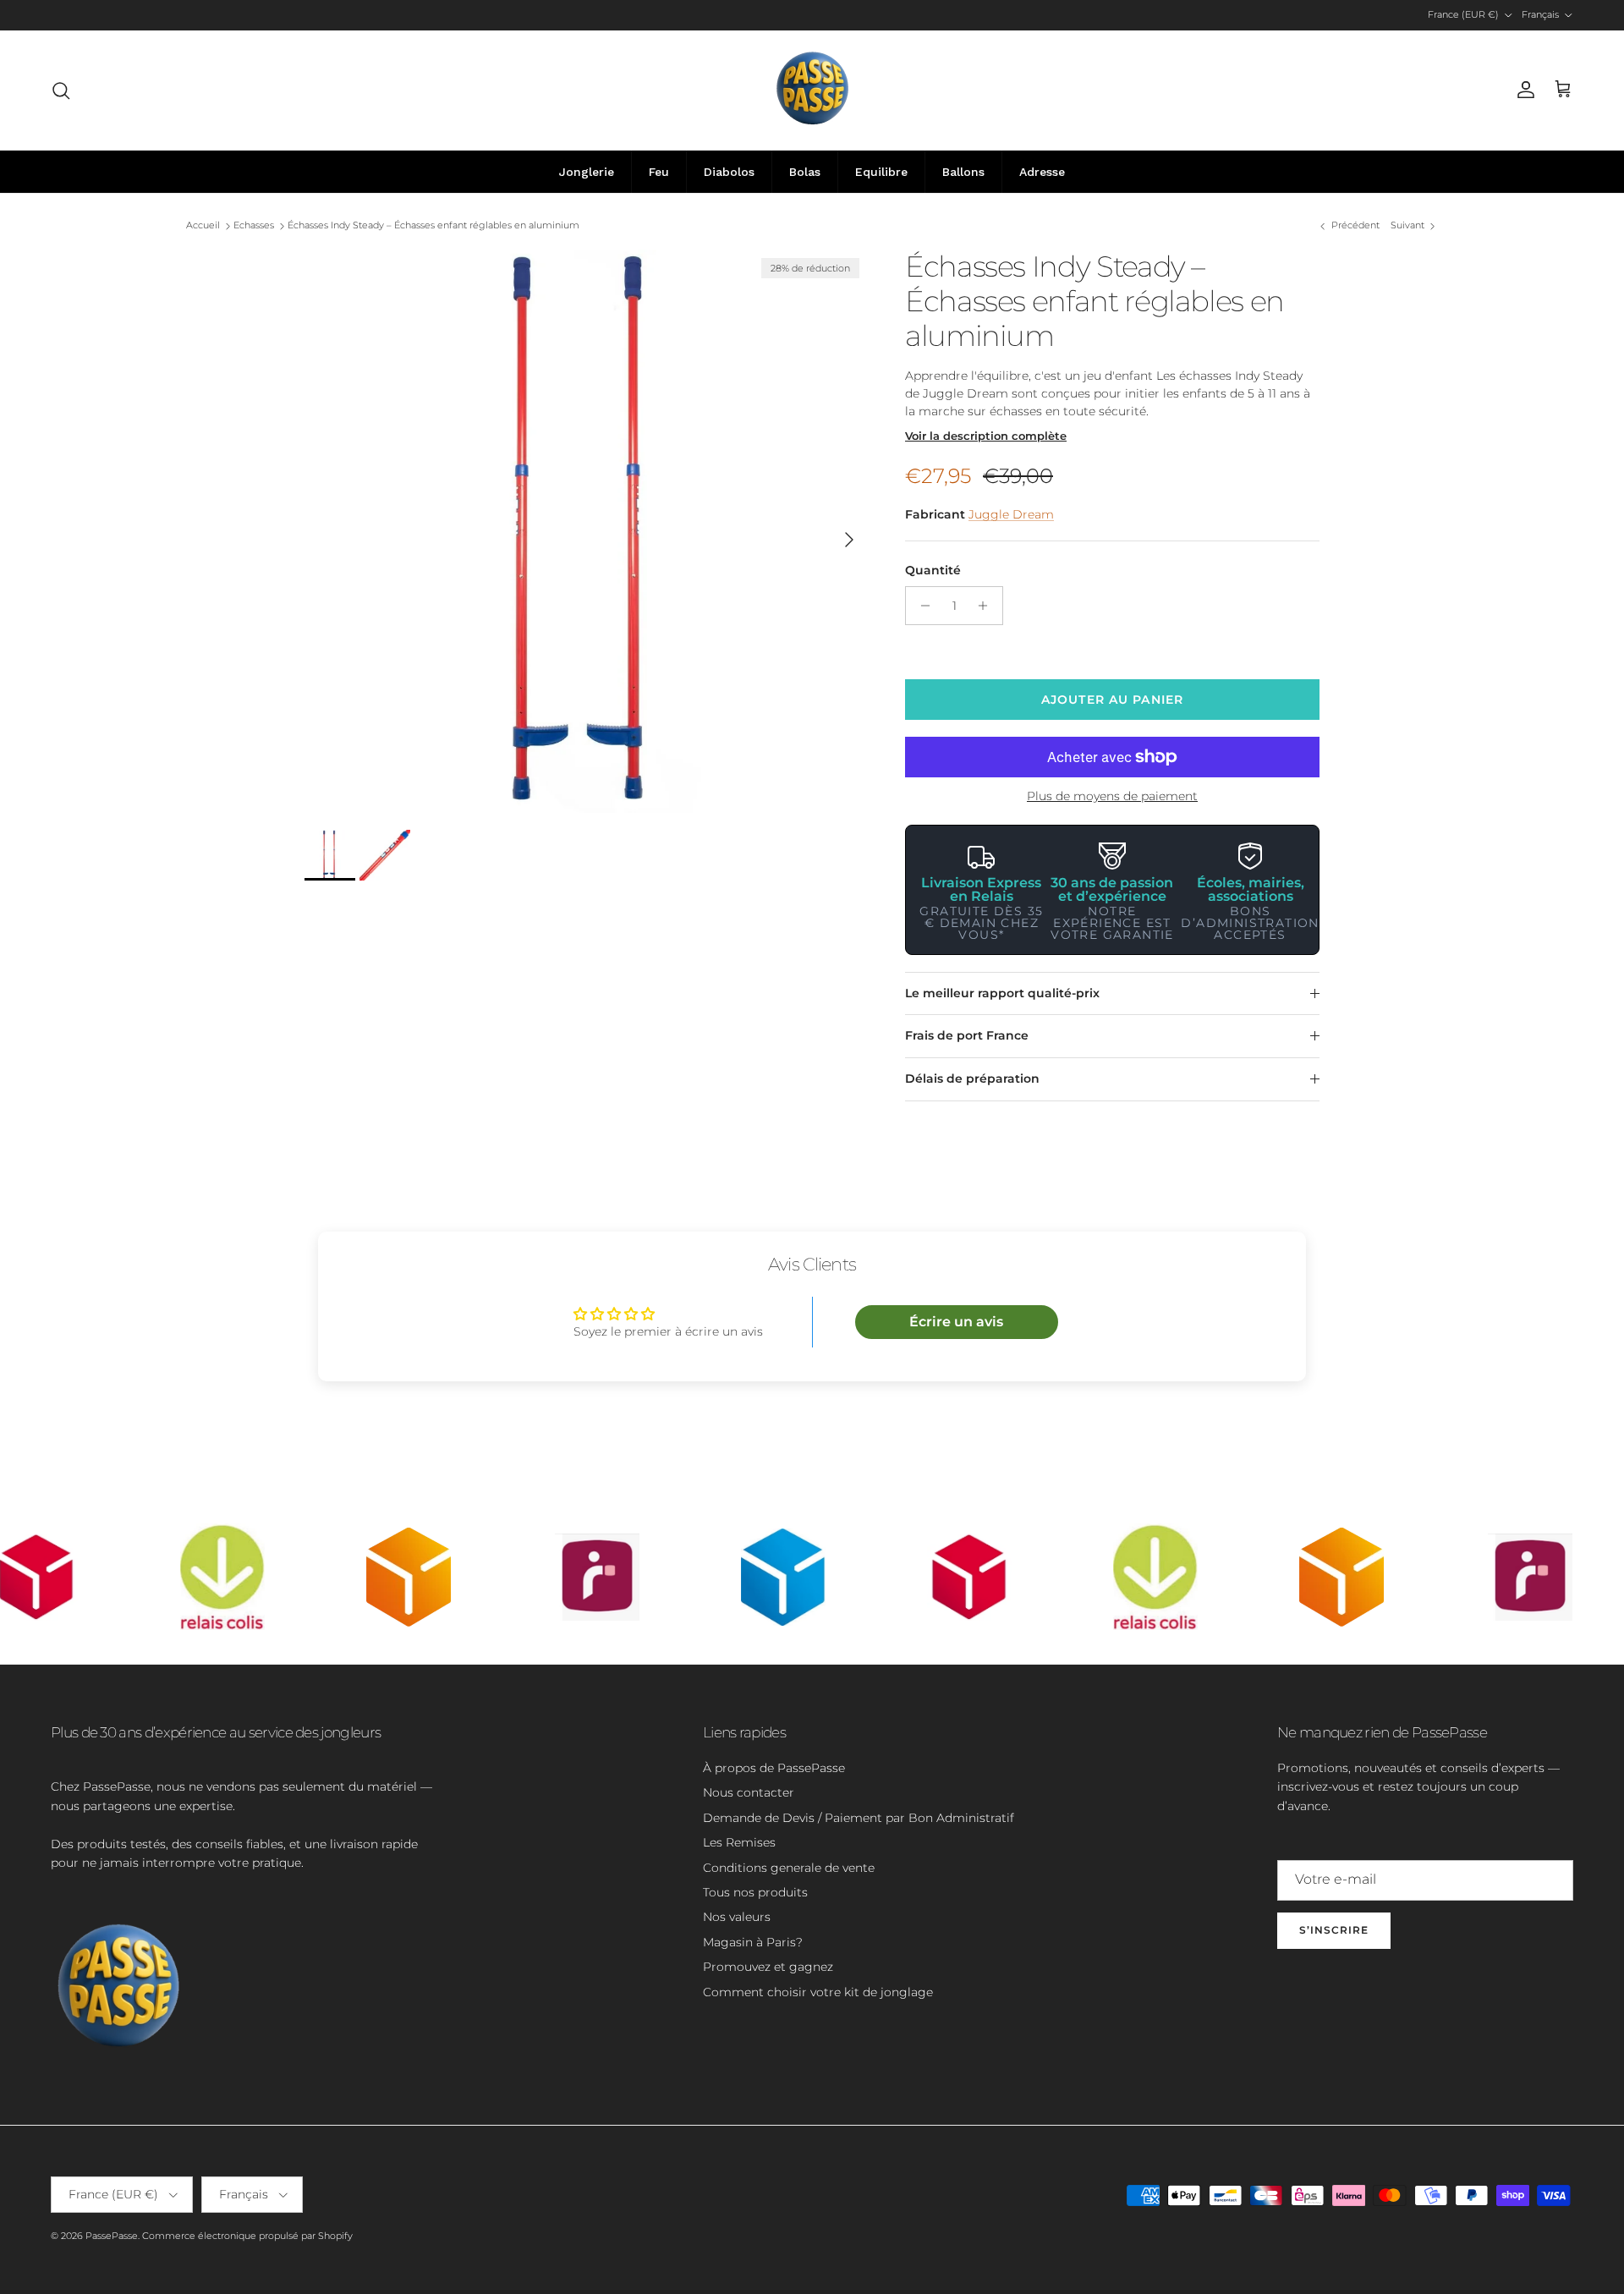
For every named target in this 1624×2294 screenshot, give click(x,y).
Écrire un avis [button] (956, 1322)
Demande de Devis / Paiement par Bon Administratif (859, 1818)
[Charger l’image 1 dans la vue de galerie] (586, 531)
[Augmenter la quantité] (988, 606)
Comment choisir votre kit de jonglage (818, 1992)
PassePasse (112, 2236)
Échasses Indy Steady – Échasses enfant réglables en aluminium (433, 226)
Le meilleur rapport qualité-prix (1002, 993)
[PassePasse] (812, 90)
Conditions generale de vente (789, 1868)
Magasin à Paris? (753, 1942)
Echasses (254, 226)
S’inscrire (1334, 1930)
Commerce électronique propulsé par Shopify (247, 2236)
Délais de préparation (972, 1078)
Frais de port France (967, 1035)
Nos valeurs (737, 1917)
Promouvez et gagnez (768, 1967)
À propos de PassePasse (774, 1768)
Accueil (203, 226)
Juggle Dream (1011, 514)
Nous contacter (749, 1792)
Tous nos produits (755, 1892)
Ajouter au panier (1112, 700)
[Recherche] (61, 91)
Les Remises (739, 1842)
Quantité (933, 570)
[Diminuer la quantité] (921, 606)
